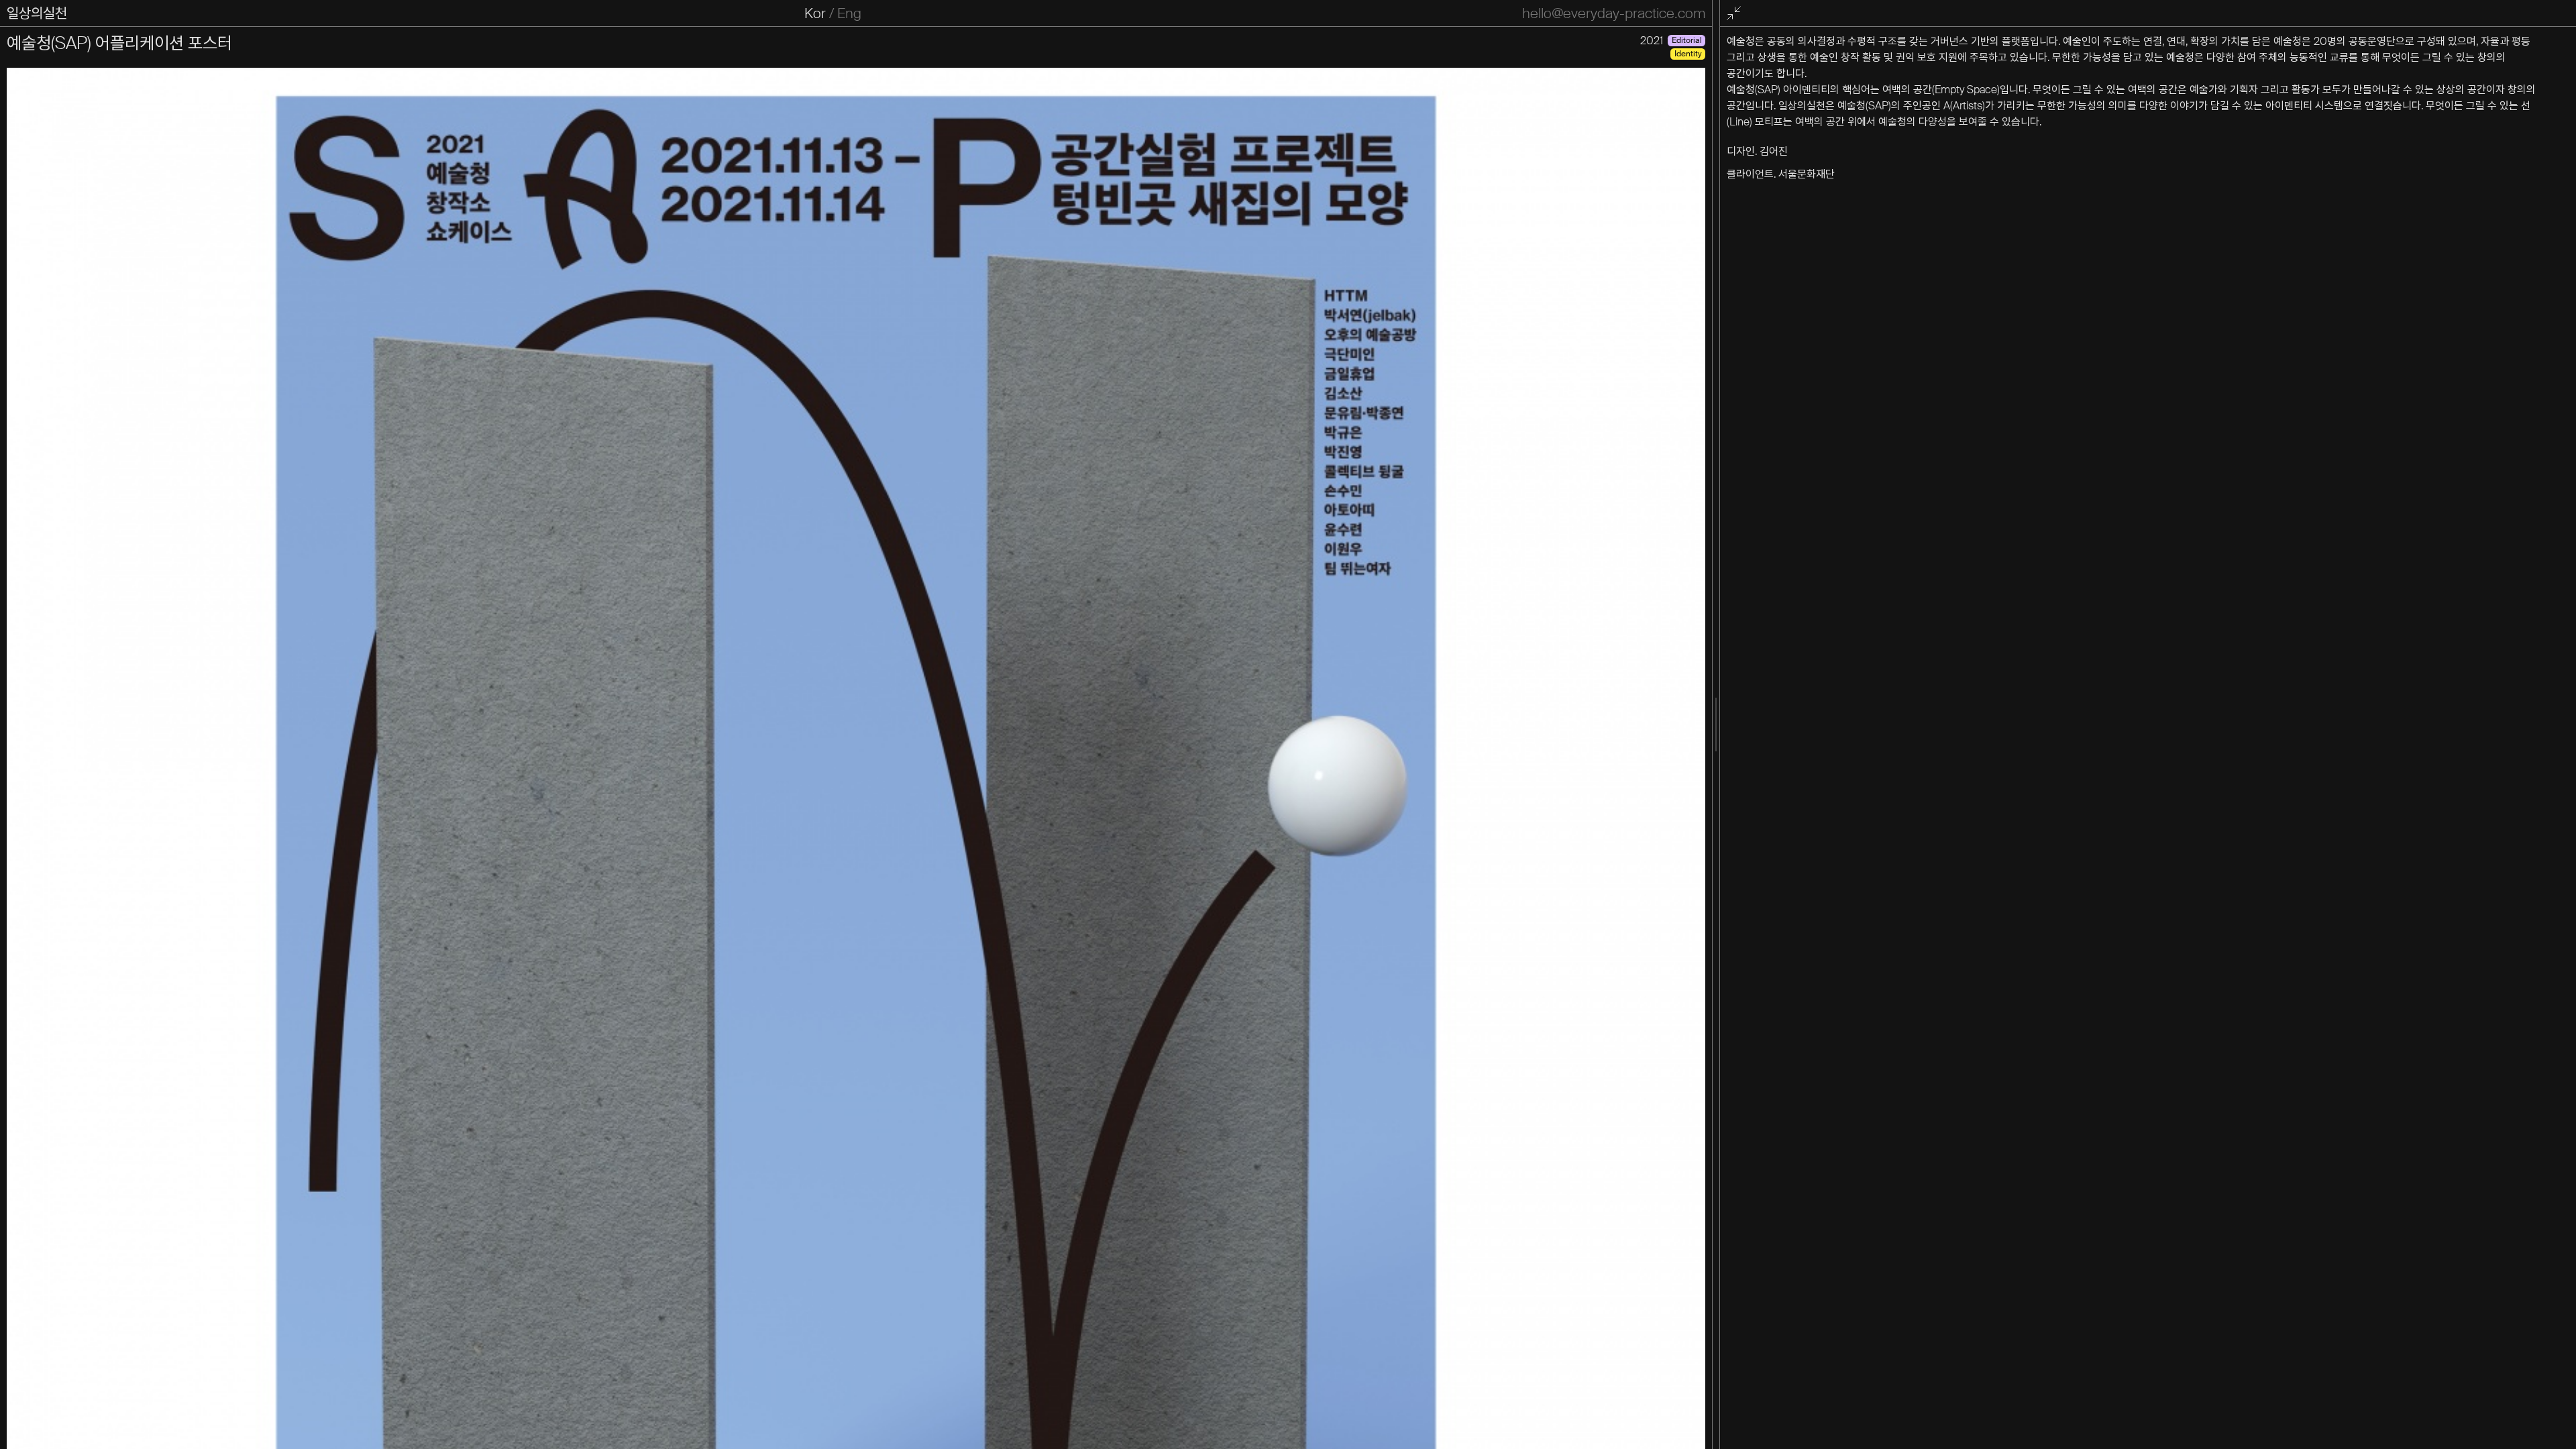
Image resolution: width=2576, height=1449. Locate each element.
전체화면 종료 (1735, 14)
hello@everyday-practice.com (1614, 13)
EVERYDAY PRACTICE (75, 13)
